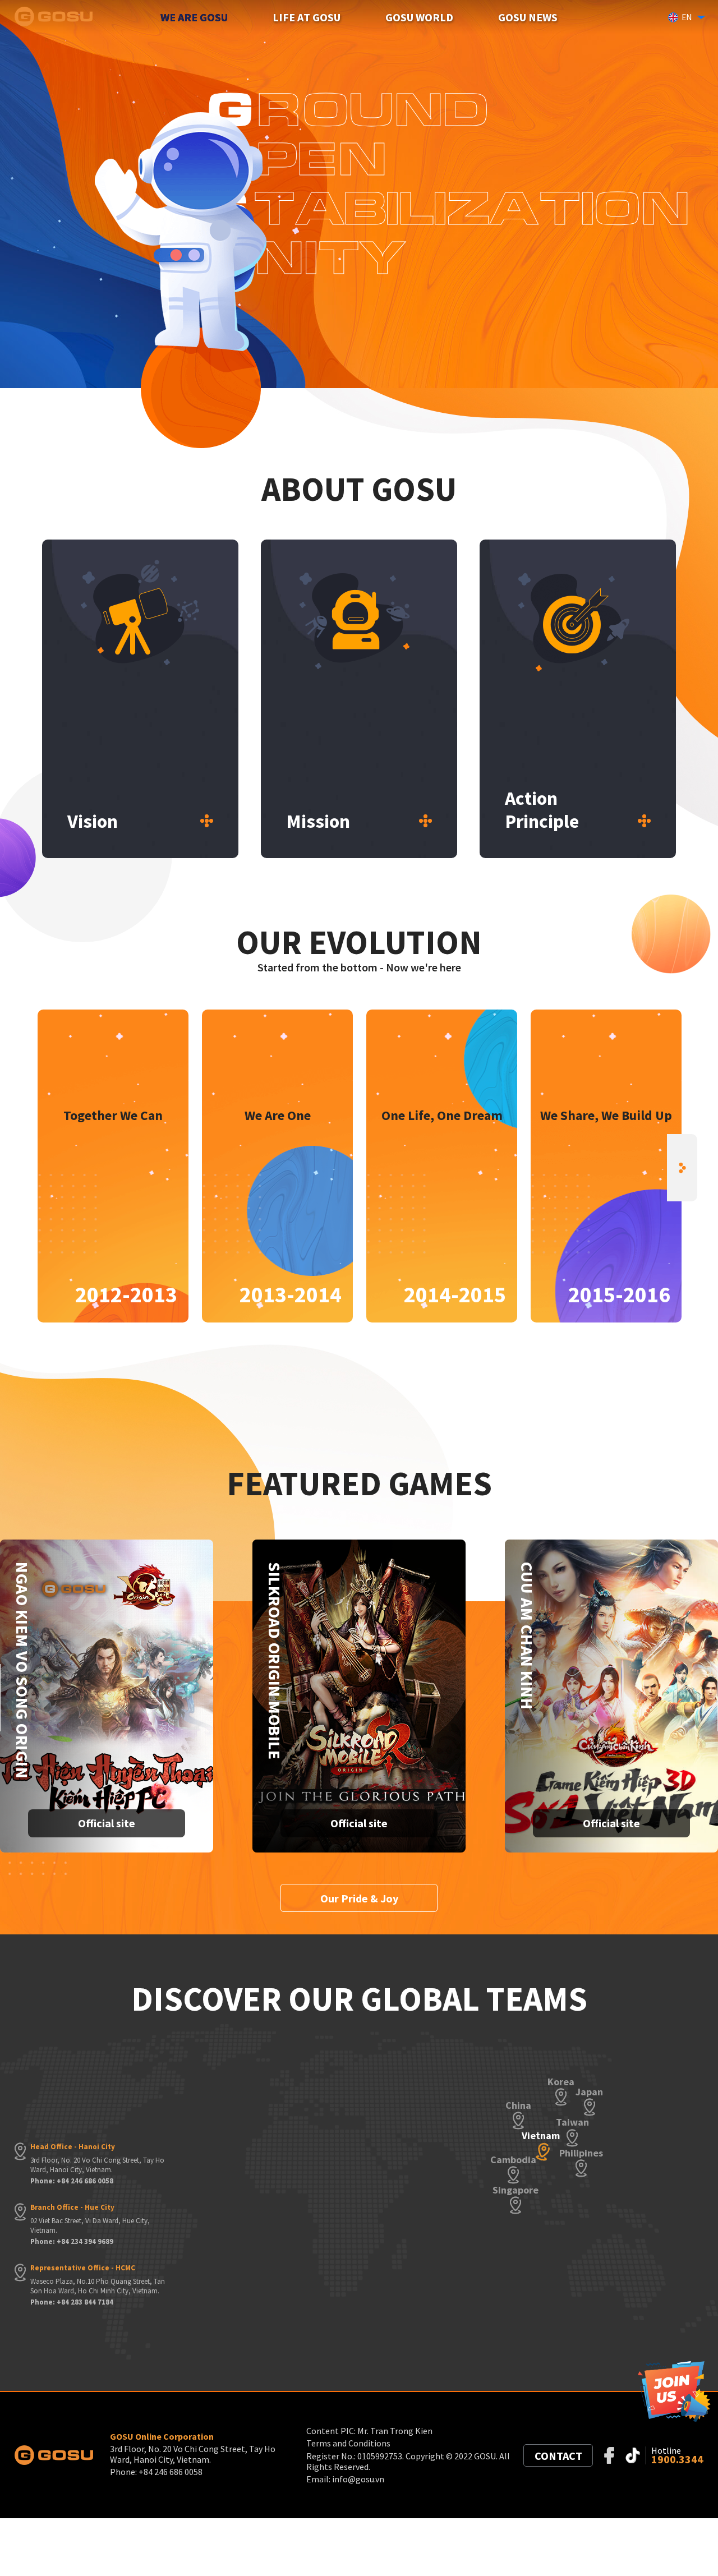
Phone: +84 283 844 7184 (72, 2302)
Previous (36, 1168)
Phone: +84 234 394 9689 (72, 2242)
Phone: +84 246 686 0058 (72, 2181)
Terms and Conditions (348, 2443)
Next (682, 1168)
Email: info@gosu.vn (345, 2479)
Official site (107, 1823)
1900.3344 (677, 2459)
